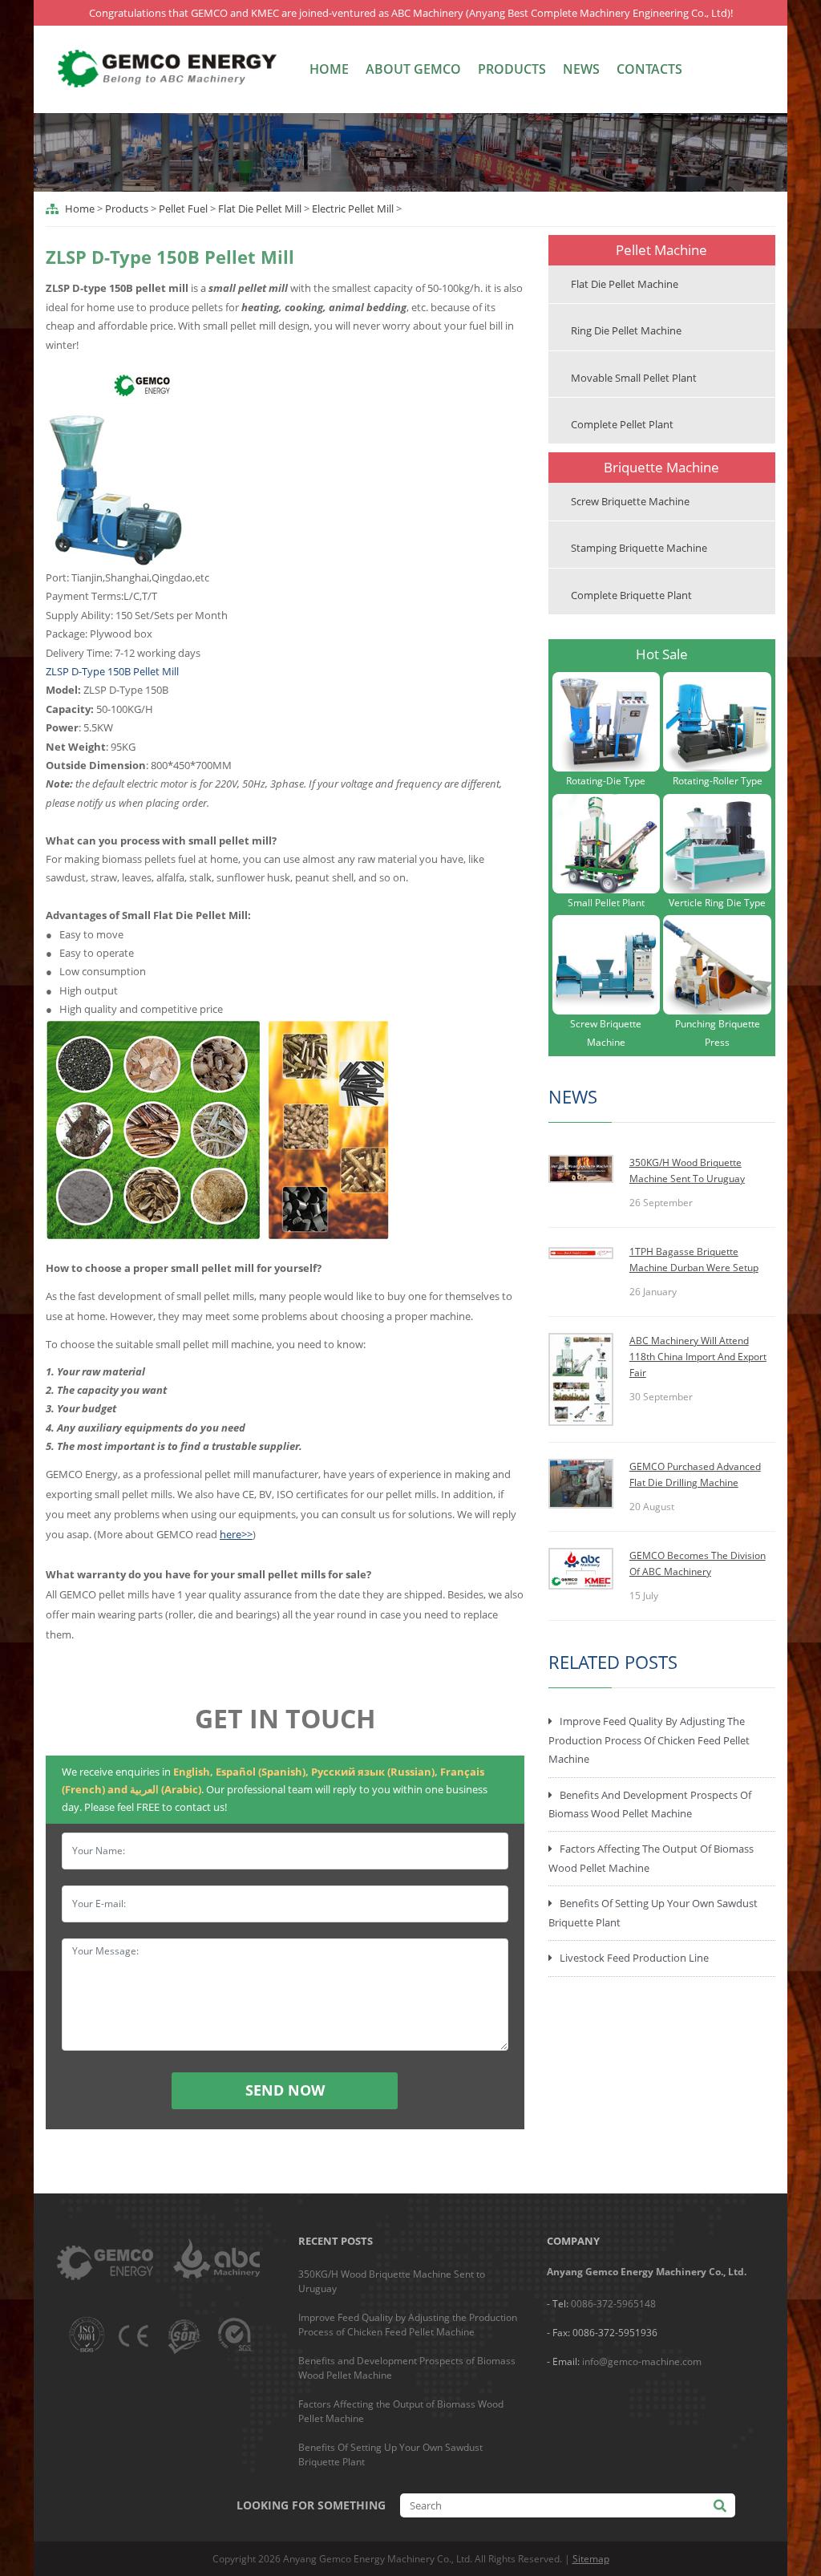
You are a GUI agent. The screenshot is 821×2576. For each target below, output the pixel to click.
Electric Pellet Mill (353, 209)
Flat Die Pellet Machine (625, 284)
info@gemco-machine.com (642, 2361)
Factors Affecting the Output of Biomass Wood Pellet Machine (651, 1858)
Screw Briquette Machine (630, 501)
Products (512, 69)
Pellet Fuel (183, 209)
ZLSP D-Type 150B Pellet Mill (112, 671)
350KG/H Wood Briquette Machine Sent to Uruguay (687, 1171)
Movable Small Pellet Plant (634, 378)
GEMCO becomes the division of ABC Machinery (698, 1563)
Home (329, 69)
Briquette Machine (661, 467)
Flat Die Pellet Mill (260, 209)
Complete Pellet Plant (622, 424)
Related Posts (613, 1662)
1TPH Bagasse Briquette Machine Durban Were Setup (694, 1260)
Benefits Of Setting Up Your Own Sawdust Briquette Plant (653, 1912)
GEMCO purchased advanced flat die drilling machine (695, 1474)
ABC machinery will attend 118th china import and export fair (698, 1357)
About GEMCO (413, 69)
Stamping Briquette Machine (639, 548)
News (581, 69)
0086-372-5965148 (613, 2304)
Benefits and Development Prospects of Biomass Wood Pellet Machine (650, 1804)
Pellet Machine (661, 250)
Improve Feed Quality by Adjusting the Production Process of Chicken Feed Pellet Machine (649, 1740)
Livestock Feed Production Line (634, 1958)
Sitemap (591, 2559)
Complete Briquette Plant (631, 595)
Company (573, 2241)
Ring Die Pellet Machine (626, 330)
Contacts (649, 69)
